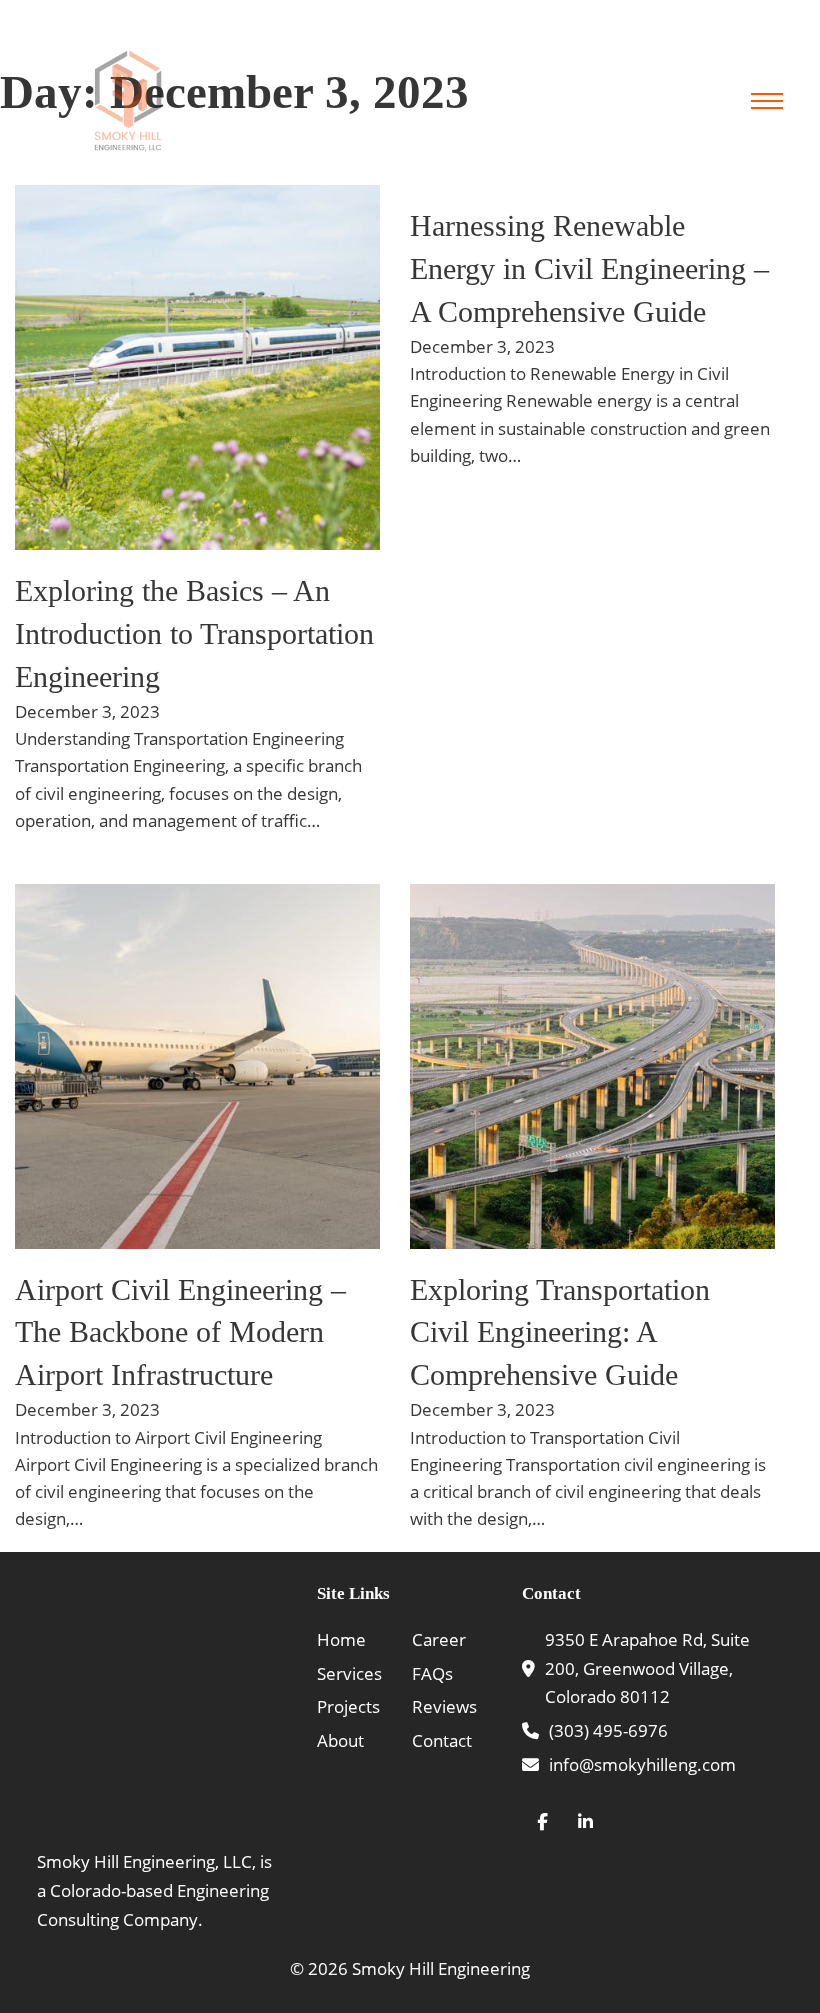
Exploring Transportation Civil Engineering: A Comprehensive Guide (560, 1332)
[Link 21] (197, 367)
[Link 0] (128, 101)
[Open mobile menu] (767, 101)
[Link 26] (592, 1066)
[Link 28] (160, 1705)
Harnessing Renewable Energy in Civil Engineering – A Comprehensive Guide (589, 268)
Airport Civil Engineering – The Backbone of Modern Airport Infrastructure (180, 1332)
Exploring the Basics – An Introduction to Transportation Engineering (194, 633)
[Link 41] (585, 1822)
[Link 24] (197, 1066)
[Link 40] (542, 1822)
